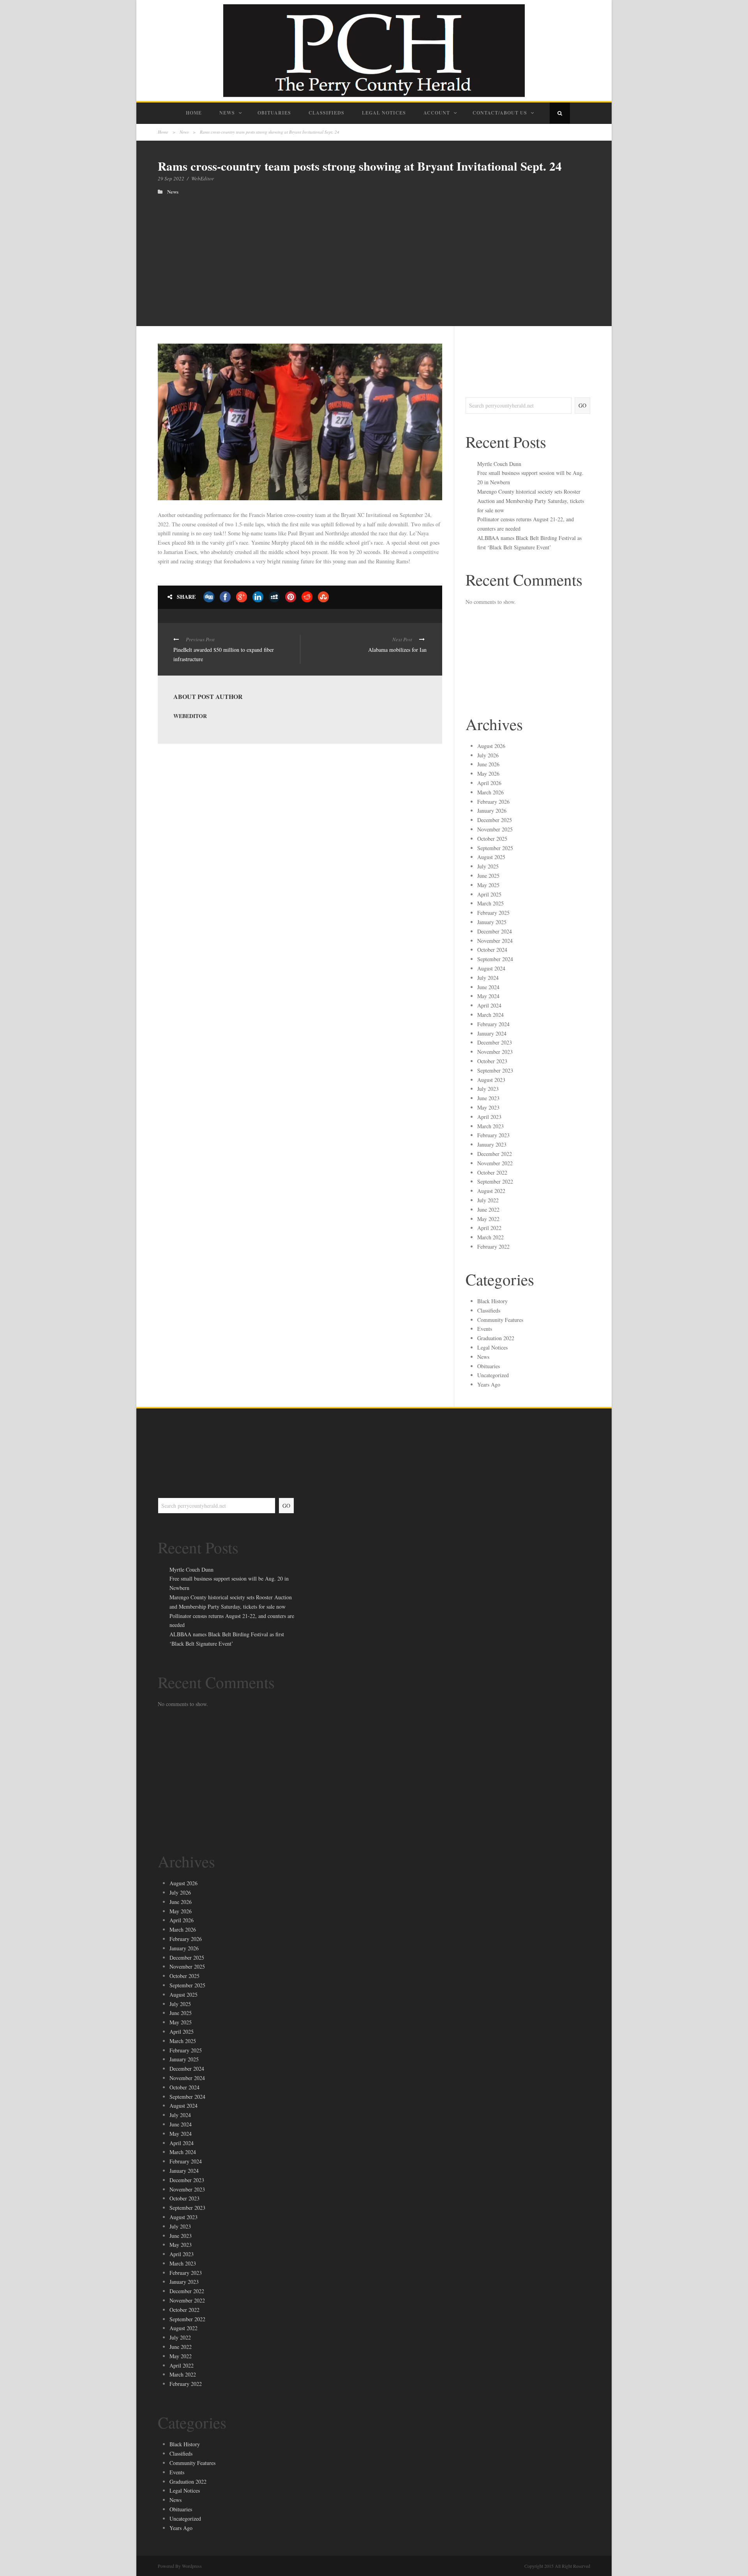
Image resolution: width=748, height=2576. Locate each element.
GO (582, 405)
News (227, 113)
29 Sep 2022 (171, 178)
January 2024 (492, 1033)
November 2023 (495, 1052)
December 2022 (495, 1154)
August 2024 (491, 968)
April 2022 (489, 1228)
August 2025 (491, 857)
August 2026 (491, 746)
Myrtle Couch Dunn (499, 464)
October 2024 (492, 950)
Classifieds (326, 113)
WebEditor (203, 178)
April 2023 (489, 1117)
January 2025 (492, 922)
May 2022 (488, 1219)
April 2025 (489, 894)
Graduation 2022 (496, 1338)
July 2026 (488, 755)
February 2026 (493, 802)
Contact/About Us (500, 113)
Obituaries (274, 113)
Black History (492, 1301)
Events (485, 1329)
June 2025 (488, 876)
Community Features (500, 1320)
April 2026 (489, 783)
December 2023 (495, 1042)
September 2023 (495, 1070)
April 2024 (489, 1005)
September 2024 (495, 959)
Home (194, 113)
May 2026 (488, 774)
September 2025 (495, 848)
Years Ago (489, 1384)
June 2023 (488, 1098)
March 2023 (490, 1126)
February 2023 (493, 1135)
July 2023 (488, 1089)
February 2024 (493, 1024)
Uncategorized (493, 1375)
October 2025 (492, 839)
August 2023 (491, 1080)
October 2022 (492, 1172)
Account (437, 113)
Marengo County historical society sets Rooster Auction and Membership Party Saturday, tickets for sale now (531, 501)
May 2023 (488, 1107)
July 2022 (488, 1200)
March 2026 (490, 792)
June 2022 (488, 1209)
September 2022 (495, 1181)
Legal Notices (384, 113)
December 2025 (495, 820)
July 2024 (488, 978)
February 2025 (493, 913)
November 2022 (495, 1163)
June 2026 (488, 764)
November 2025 (495, 829)
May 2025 (488, 885)
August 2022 (491, 1191)
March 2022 (490, 1237)
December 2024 (495, 931)
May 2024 (488, 996)
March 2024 (490, 1015)
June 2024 (488, 987)
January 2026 (492, 811)
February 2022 (493, 1247)
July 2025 (488, 866)
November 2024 (495, 941)
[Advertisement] (374, 253)
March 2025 (490, 903)
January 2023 (492, 1144)
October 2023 (492, 1061)
